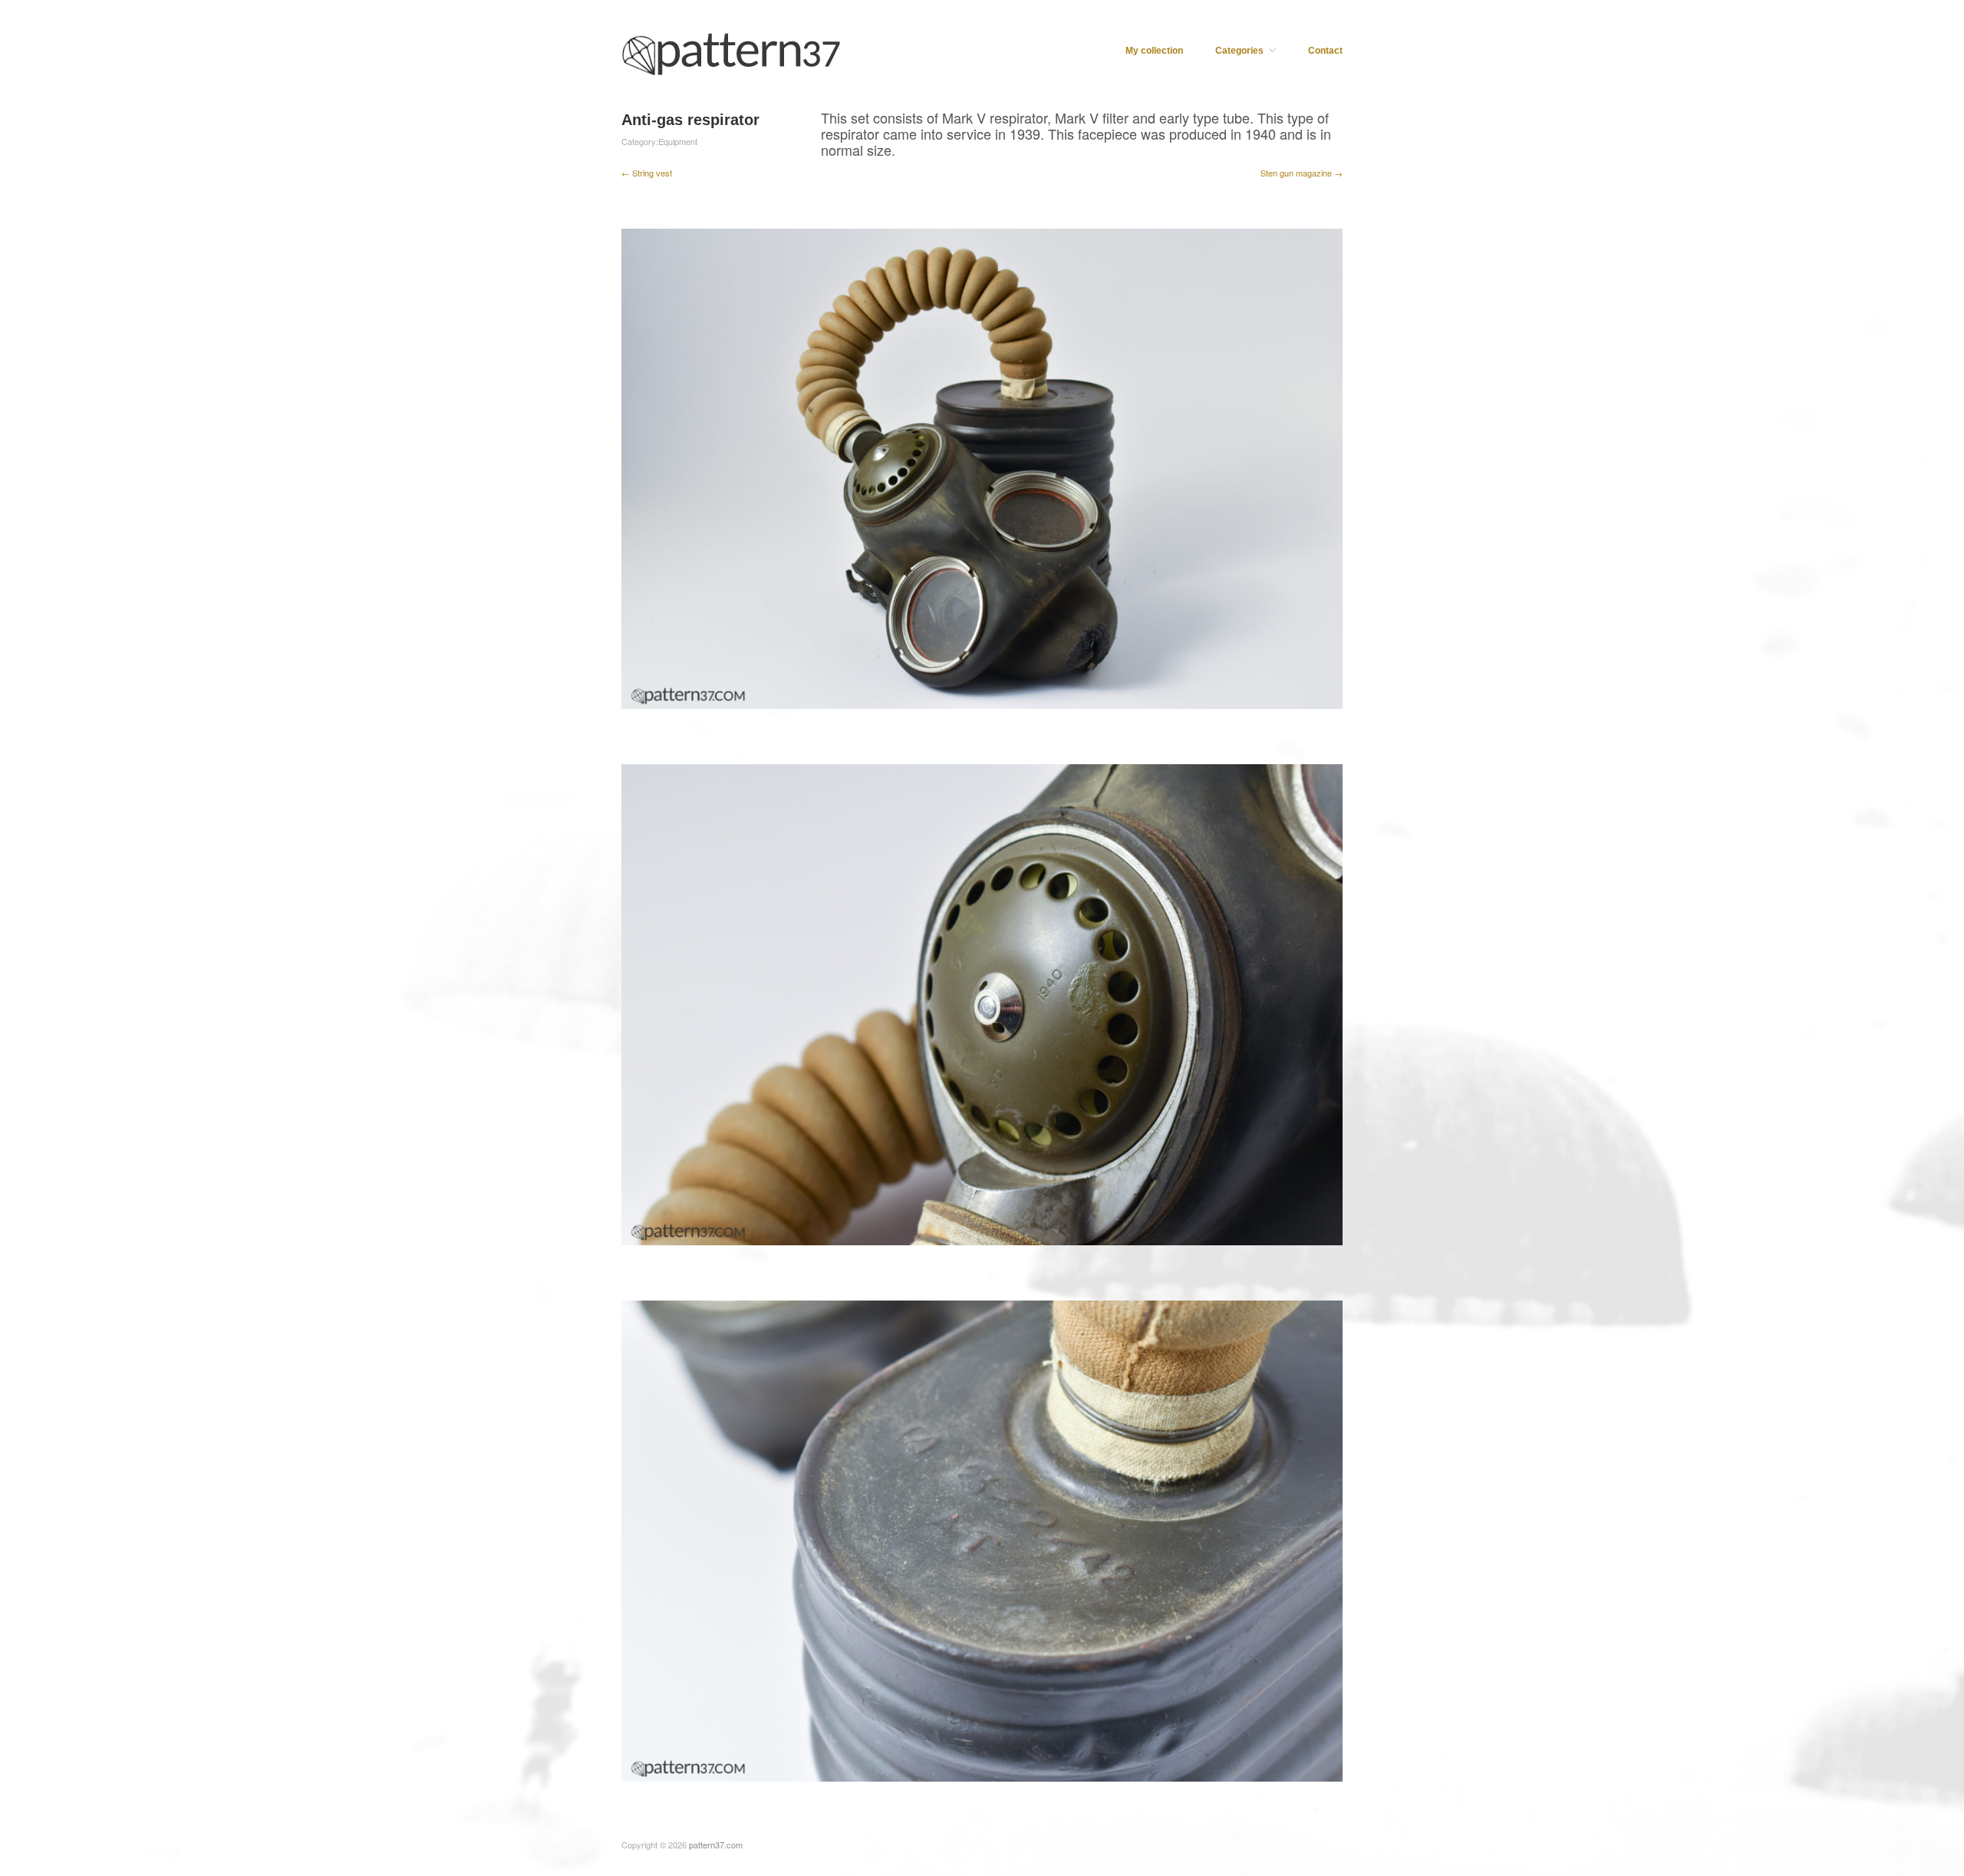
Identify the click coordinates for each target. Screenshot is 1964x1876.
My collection (1154, 51)
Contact (1325, 51)
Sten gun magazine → (1302, 173)
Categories (1239, 51)
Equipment (678, 141)
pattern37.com (716, 1845)
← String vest (647, 173)
